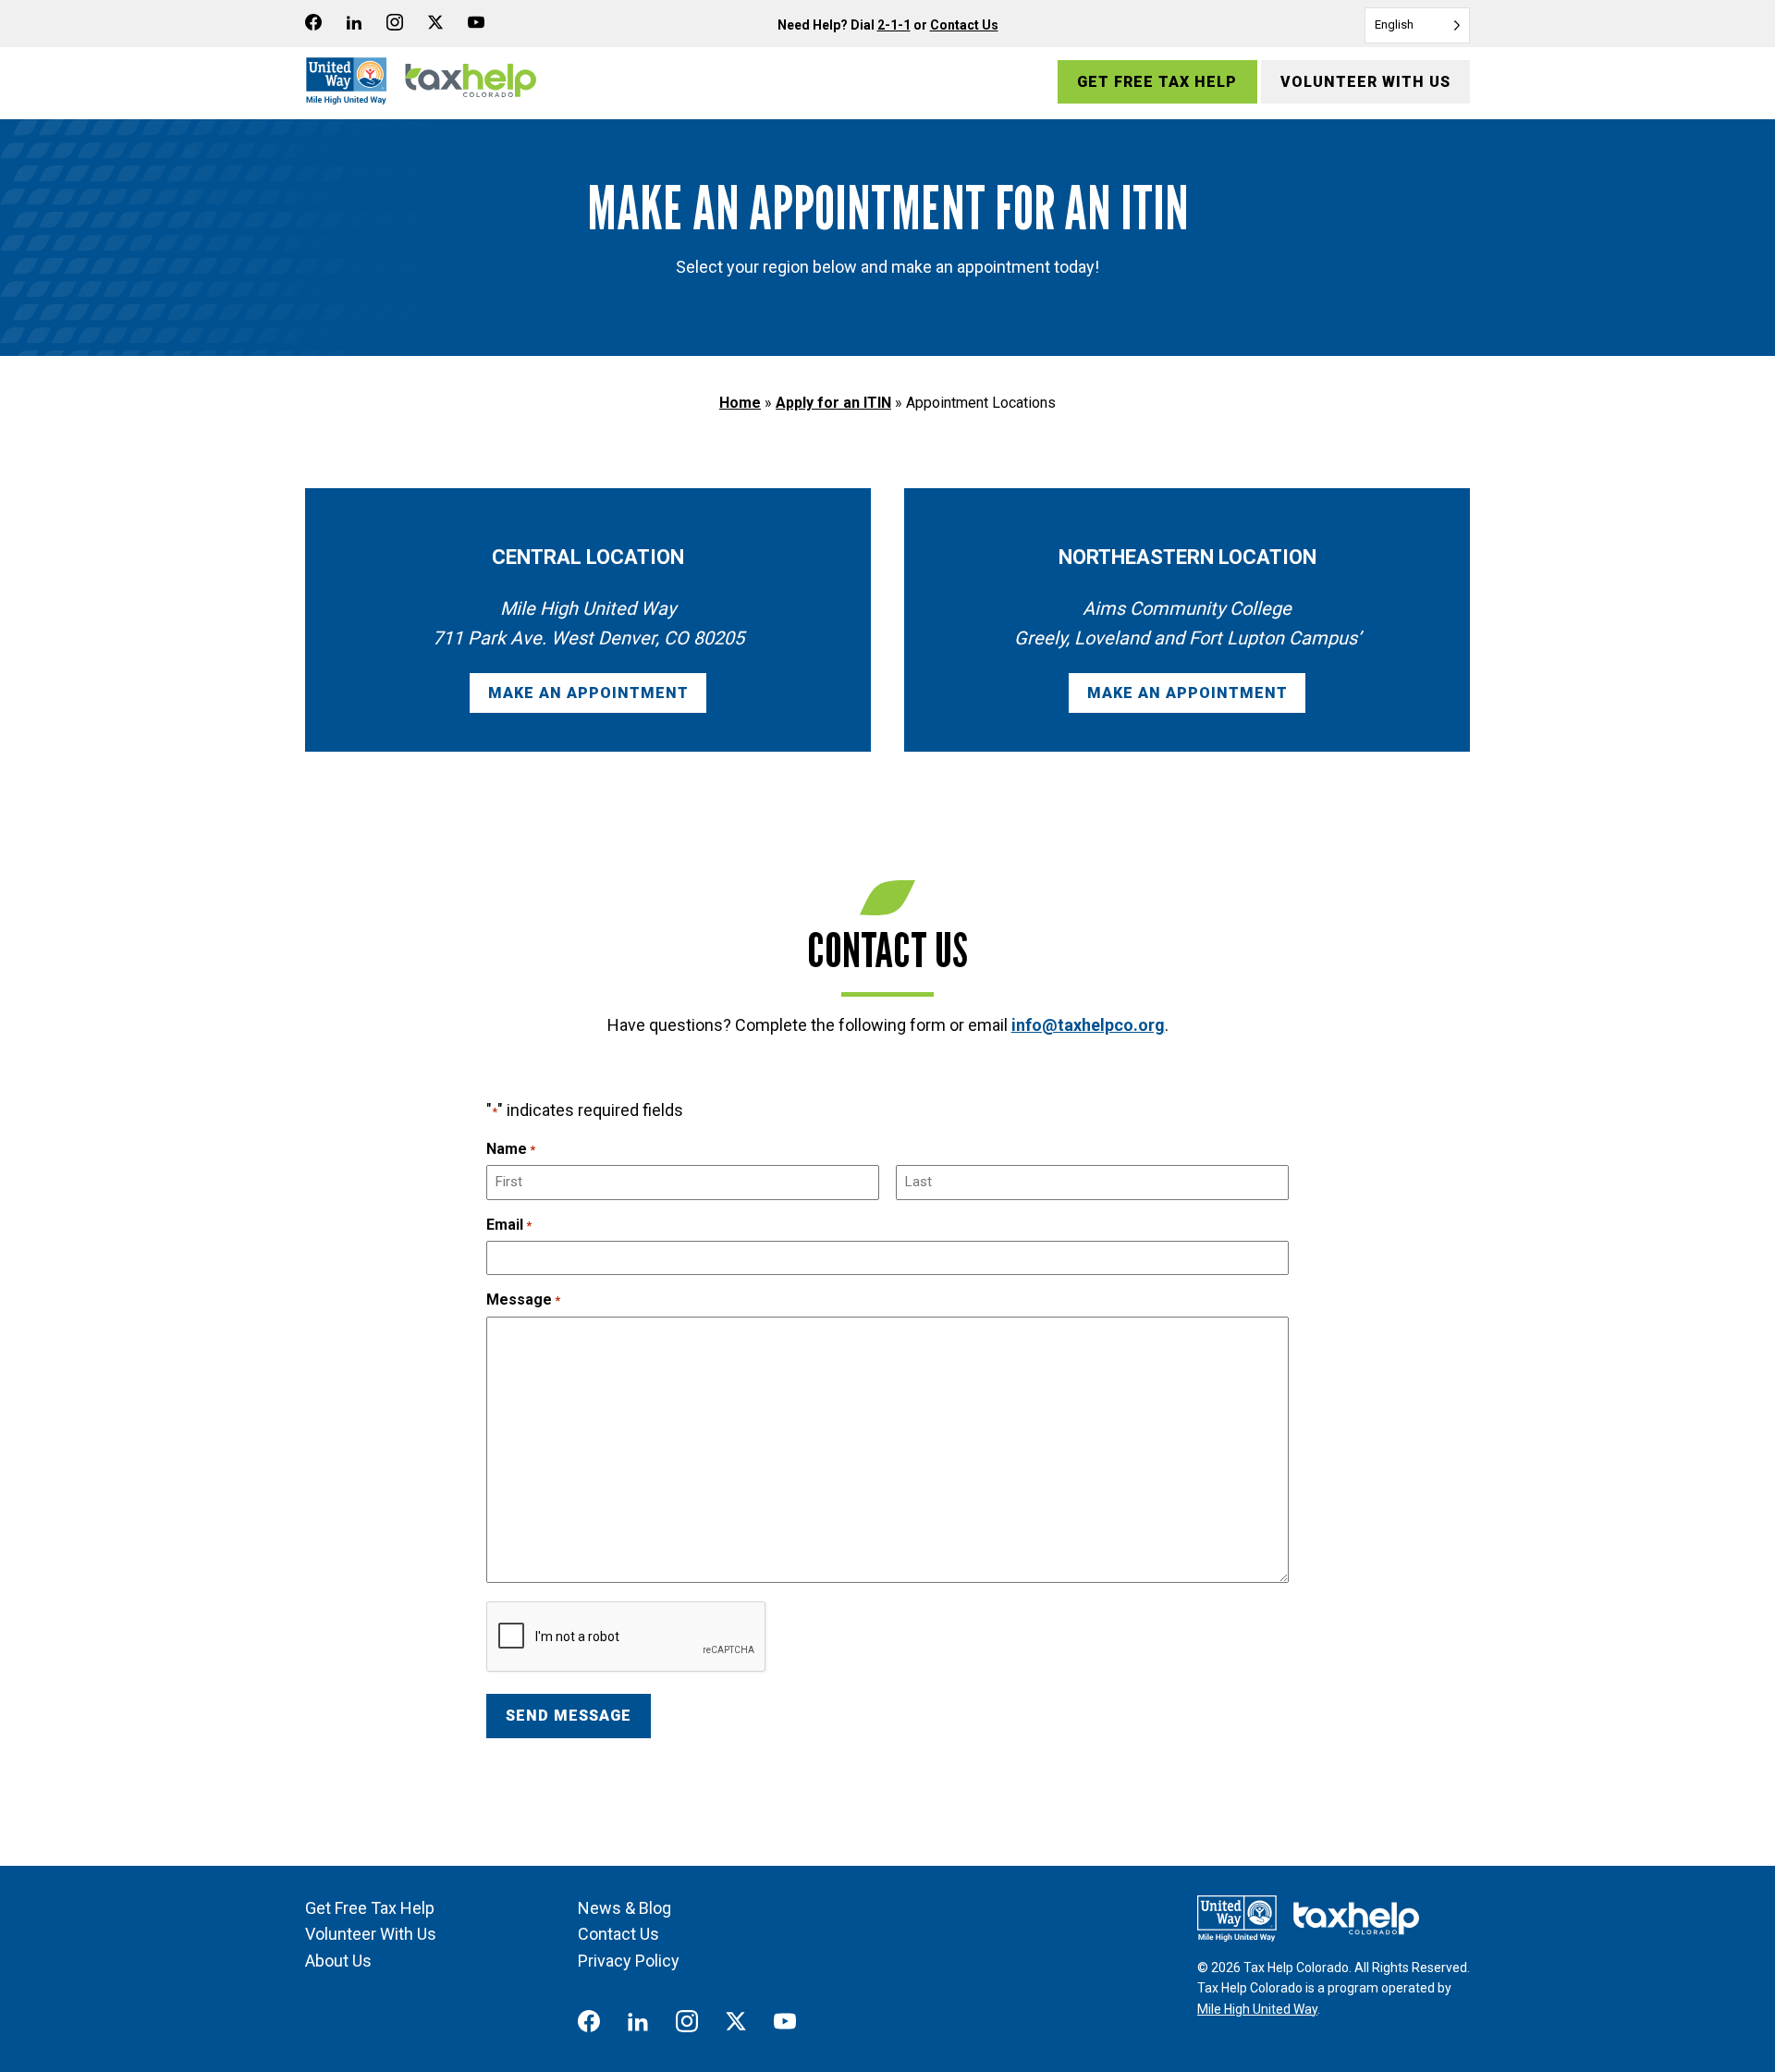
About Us (338, 1961)
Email (509, 1225)
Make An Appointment (588, 693)
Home (740, 403)
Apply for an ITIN (833, 403)
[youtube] (484, 26)
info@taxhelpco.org (1088, 1025)
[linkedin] (361, 26)
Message (523, 1300)
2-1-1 (894, 25)
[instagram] (402, 26)
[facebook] (322, 26)
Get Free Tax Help (1157, 82)
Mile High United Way (1257, 2009)
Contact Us (964, 25)
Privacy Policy (629, 1961)
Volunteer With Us (1365, 82)
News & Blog (624, 1908)
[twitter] (443, 26)
